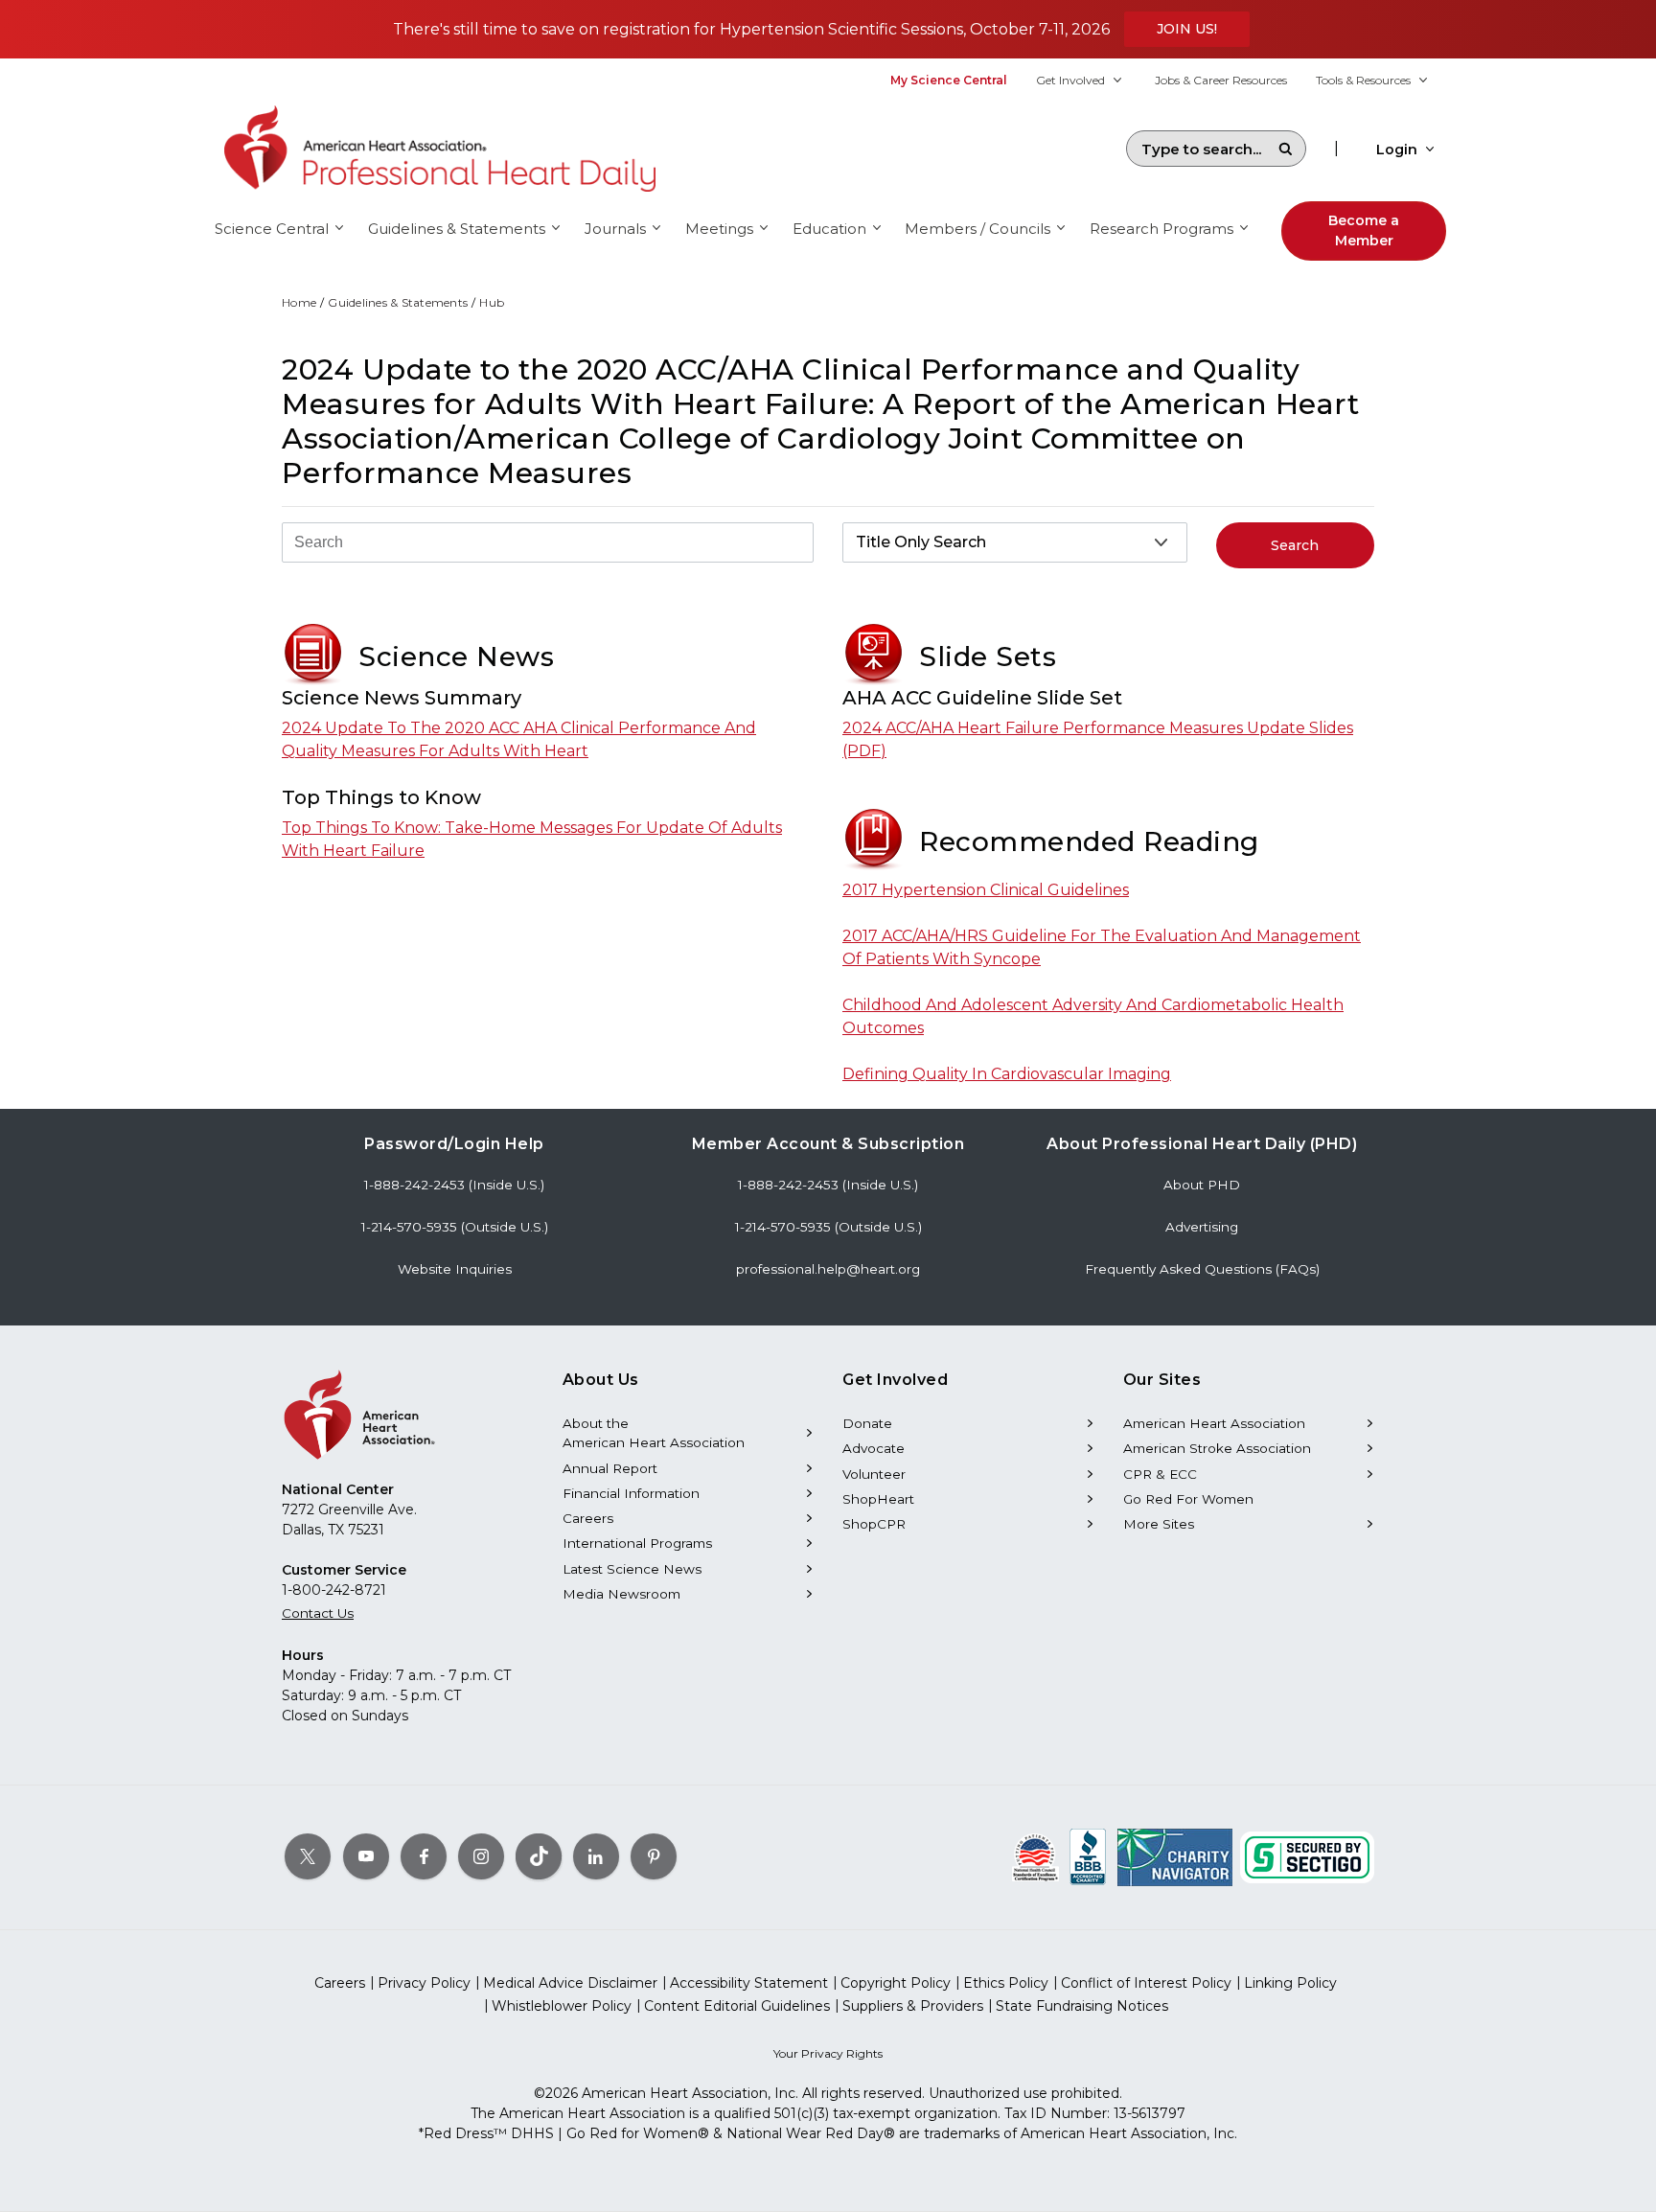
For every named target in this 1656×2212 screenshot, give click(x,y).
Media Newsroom (621, 1594)
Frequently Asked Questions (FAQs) (1202, 1269)
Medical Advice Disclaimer (570, 1983)
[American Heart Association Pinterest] (654, 1856)
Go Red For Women (1188, 1499)
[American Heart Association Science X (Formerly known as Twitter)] (308, 1856)
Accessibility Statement (749, 1983)
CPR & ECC (1160, 1474)
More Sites (1159, 1524)
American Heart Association (1214, 1423)
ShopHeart (878, 1499)
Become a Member (1364, 230)
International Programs (637, 1543)
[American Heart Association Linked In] (596, 1856)
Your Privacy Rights (828, 2053)
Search (1285, 149)
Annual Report (610, 1468)
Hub (492, 302)
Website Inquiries (455, 1269)
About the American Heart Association (654, 1433)
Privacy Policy (424, 1983)
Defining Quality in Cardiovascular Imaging (1007, 1074)
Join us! (1187, 29)
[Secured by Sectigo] (1307, 1856)
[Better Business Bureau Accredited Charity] (1088, 1856)
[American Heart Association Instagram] (481, 1856)
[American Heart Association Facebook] (424, 1856)
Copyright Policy (896, 1983)
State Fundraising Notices (1082, 2006)
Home (299, 302)
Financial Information (631, 1493)
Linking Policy (1290, 1983)
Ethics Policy (1006, 1983)
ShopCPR (874, 1524)
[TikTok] (539, 1856)
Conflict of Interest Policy (1146, 1983)
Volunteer (874, 1474)
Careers (588, 1518)
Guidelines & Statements (398, 302)
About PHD (1202, 1185)
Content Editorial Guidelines (737, 2006)
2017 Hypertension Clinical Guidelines (986, 890)
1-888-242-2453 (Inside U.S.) (454, 1185)
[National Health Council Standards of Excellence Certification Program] (1035, 1856)
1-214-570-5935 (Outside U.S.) (455, 1227)
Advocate (874, 1448)
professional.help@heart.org (828, 1269)
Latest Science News (632, 1569)
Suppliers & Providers (913, 2006)
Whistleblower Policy (562, 2006)
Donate (867, 1423)
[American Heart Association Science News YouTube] (366, 1856)
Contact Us (318, 1613)
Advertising (1202, 1227)
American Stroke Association (1217, 1448)
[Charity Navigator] (1175, 1856)
